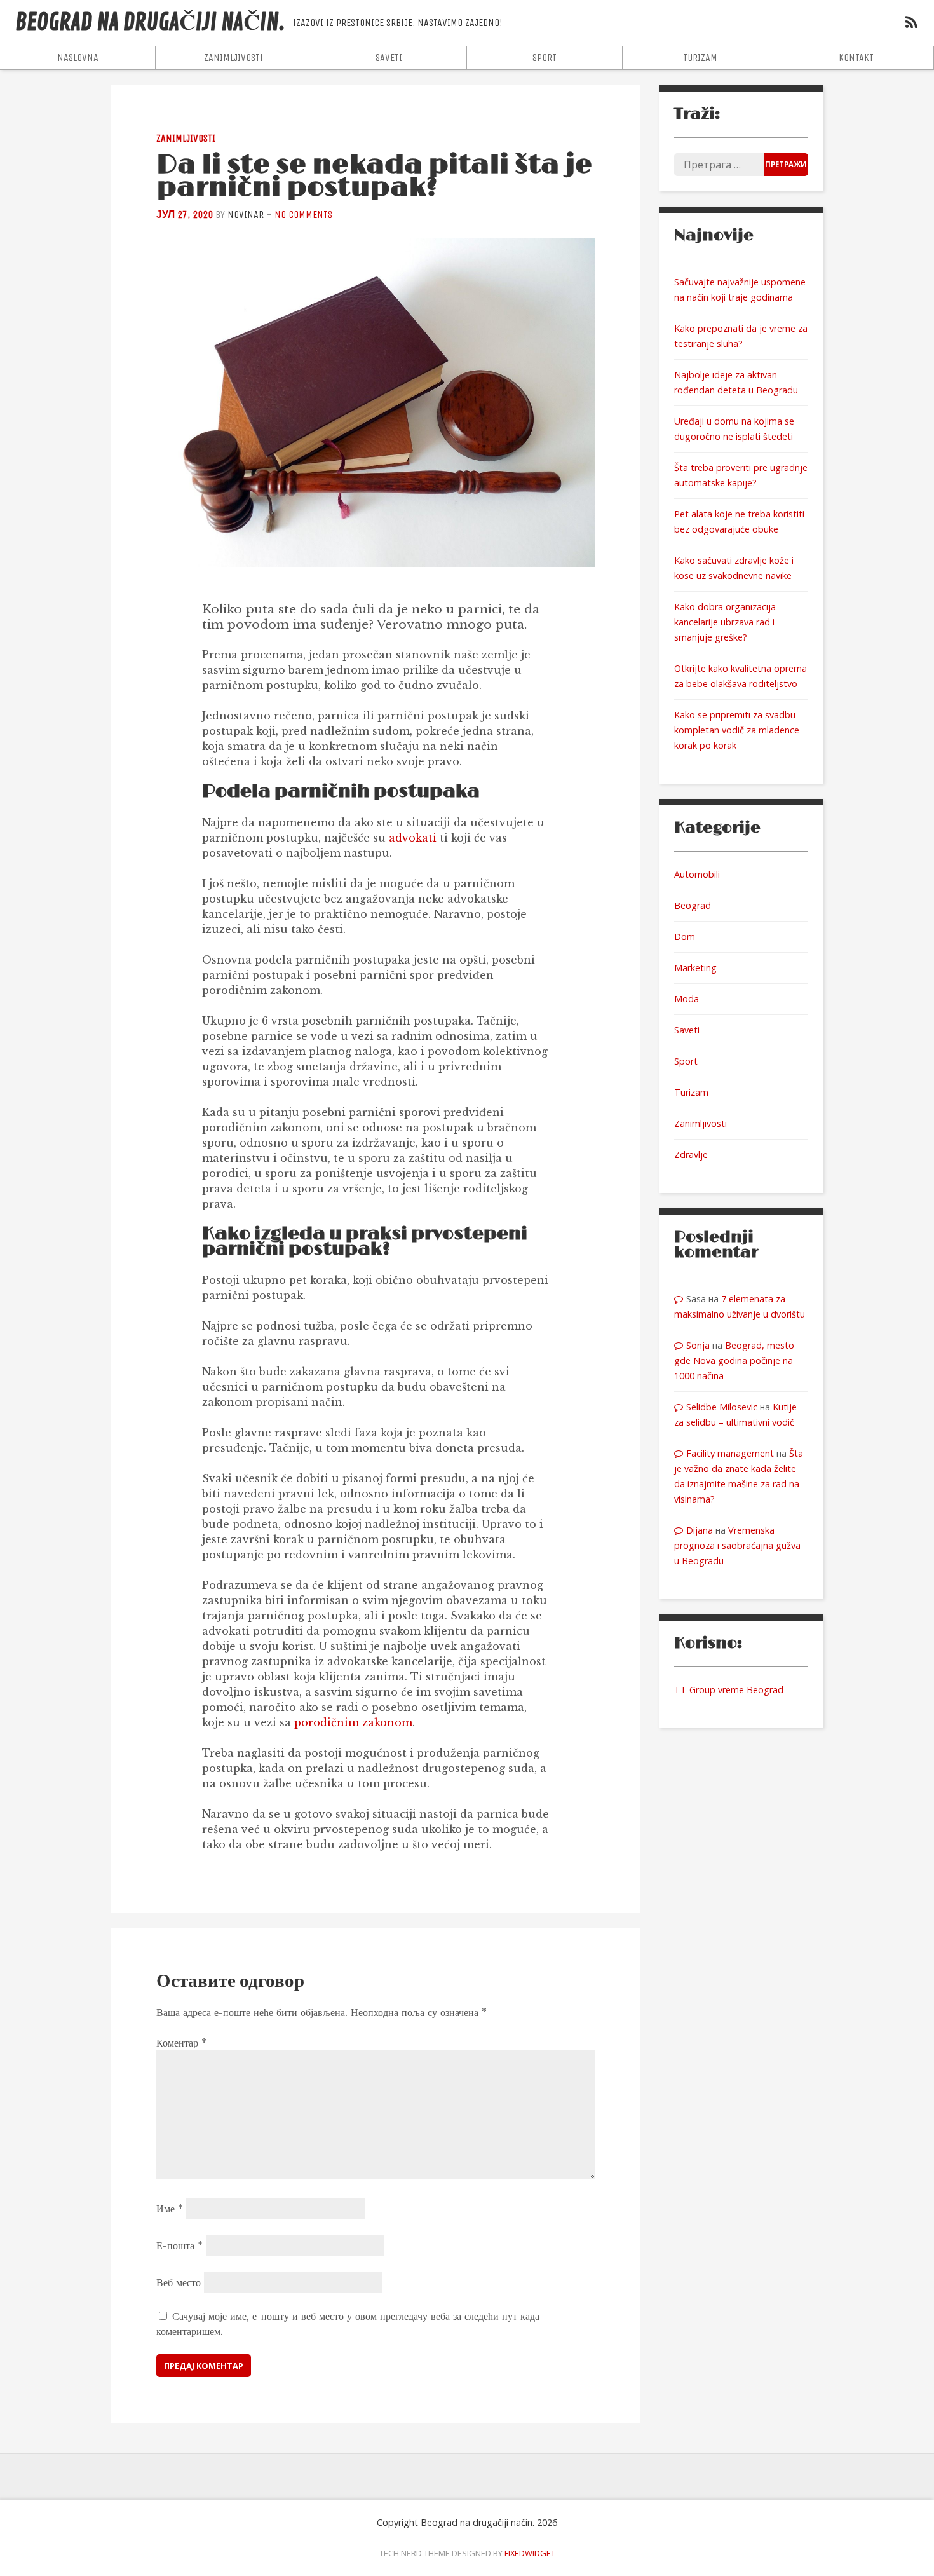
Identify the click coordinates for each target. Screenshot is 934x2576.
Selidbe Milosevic (722, 1407)
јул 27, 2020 (185, 215)
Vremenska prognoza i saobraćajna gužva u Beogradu (737, 1545)
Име (170, 2209)
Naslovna (78, 58)
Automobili (697, 874)
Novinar (246, 215)
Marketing (695, 968)
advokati (413, 838)
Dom (685, 937)
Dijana (700, 1530)
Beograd (693, 905)
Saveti (389, 58)
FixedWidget (530, 2553)
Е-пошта (179, 2245)
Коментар (181, 2043)
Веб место (179, 2282)
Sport (545, 58)
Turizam (700, 58)
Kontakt (856, 58)
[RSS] (911, 24)
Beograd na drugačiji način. (150, 23)
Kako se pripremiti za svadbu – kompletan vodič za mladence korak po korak (739, 730)
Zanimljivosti (233, 58)
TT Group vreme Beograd (729, 1690)
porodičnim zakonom (353, 1722)
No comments (303, 215)
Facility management (730, 1453)
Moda (687, 999)
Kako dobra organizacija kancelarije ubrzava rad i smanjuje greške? (725, 622)
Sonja (698, 1345)
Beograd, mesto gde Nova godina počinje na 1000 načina (734, 1360)
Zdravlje (691, 1155)
